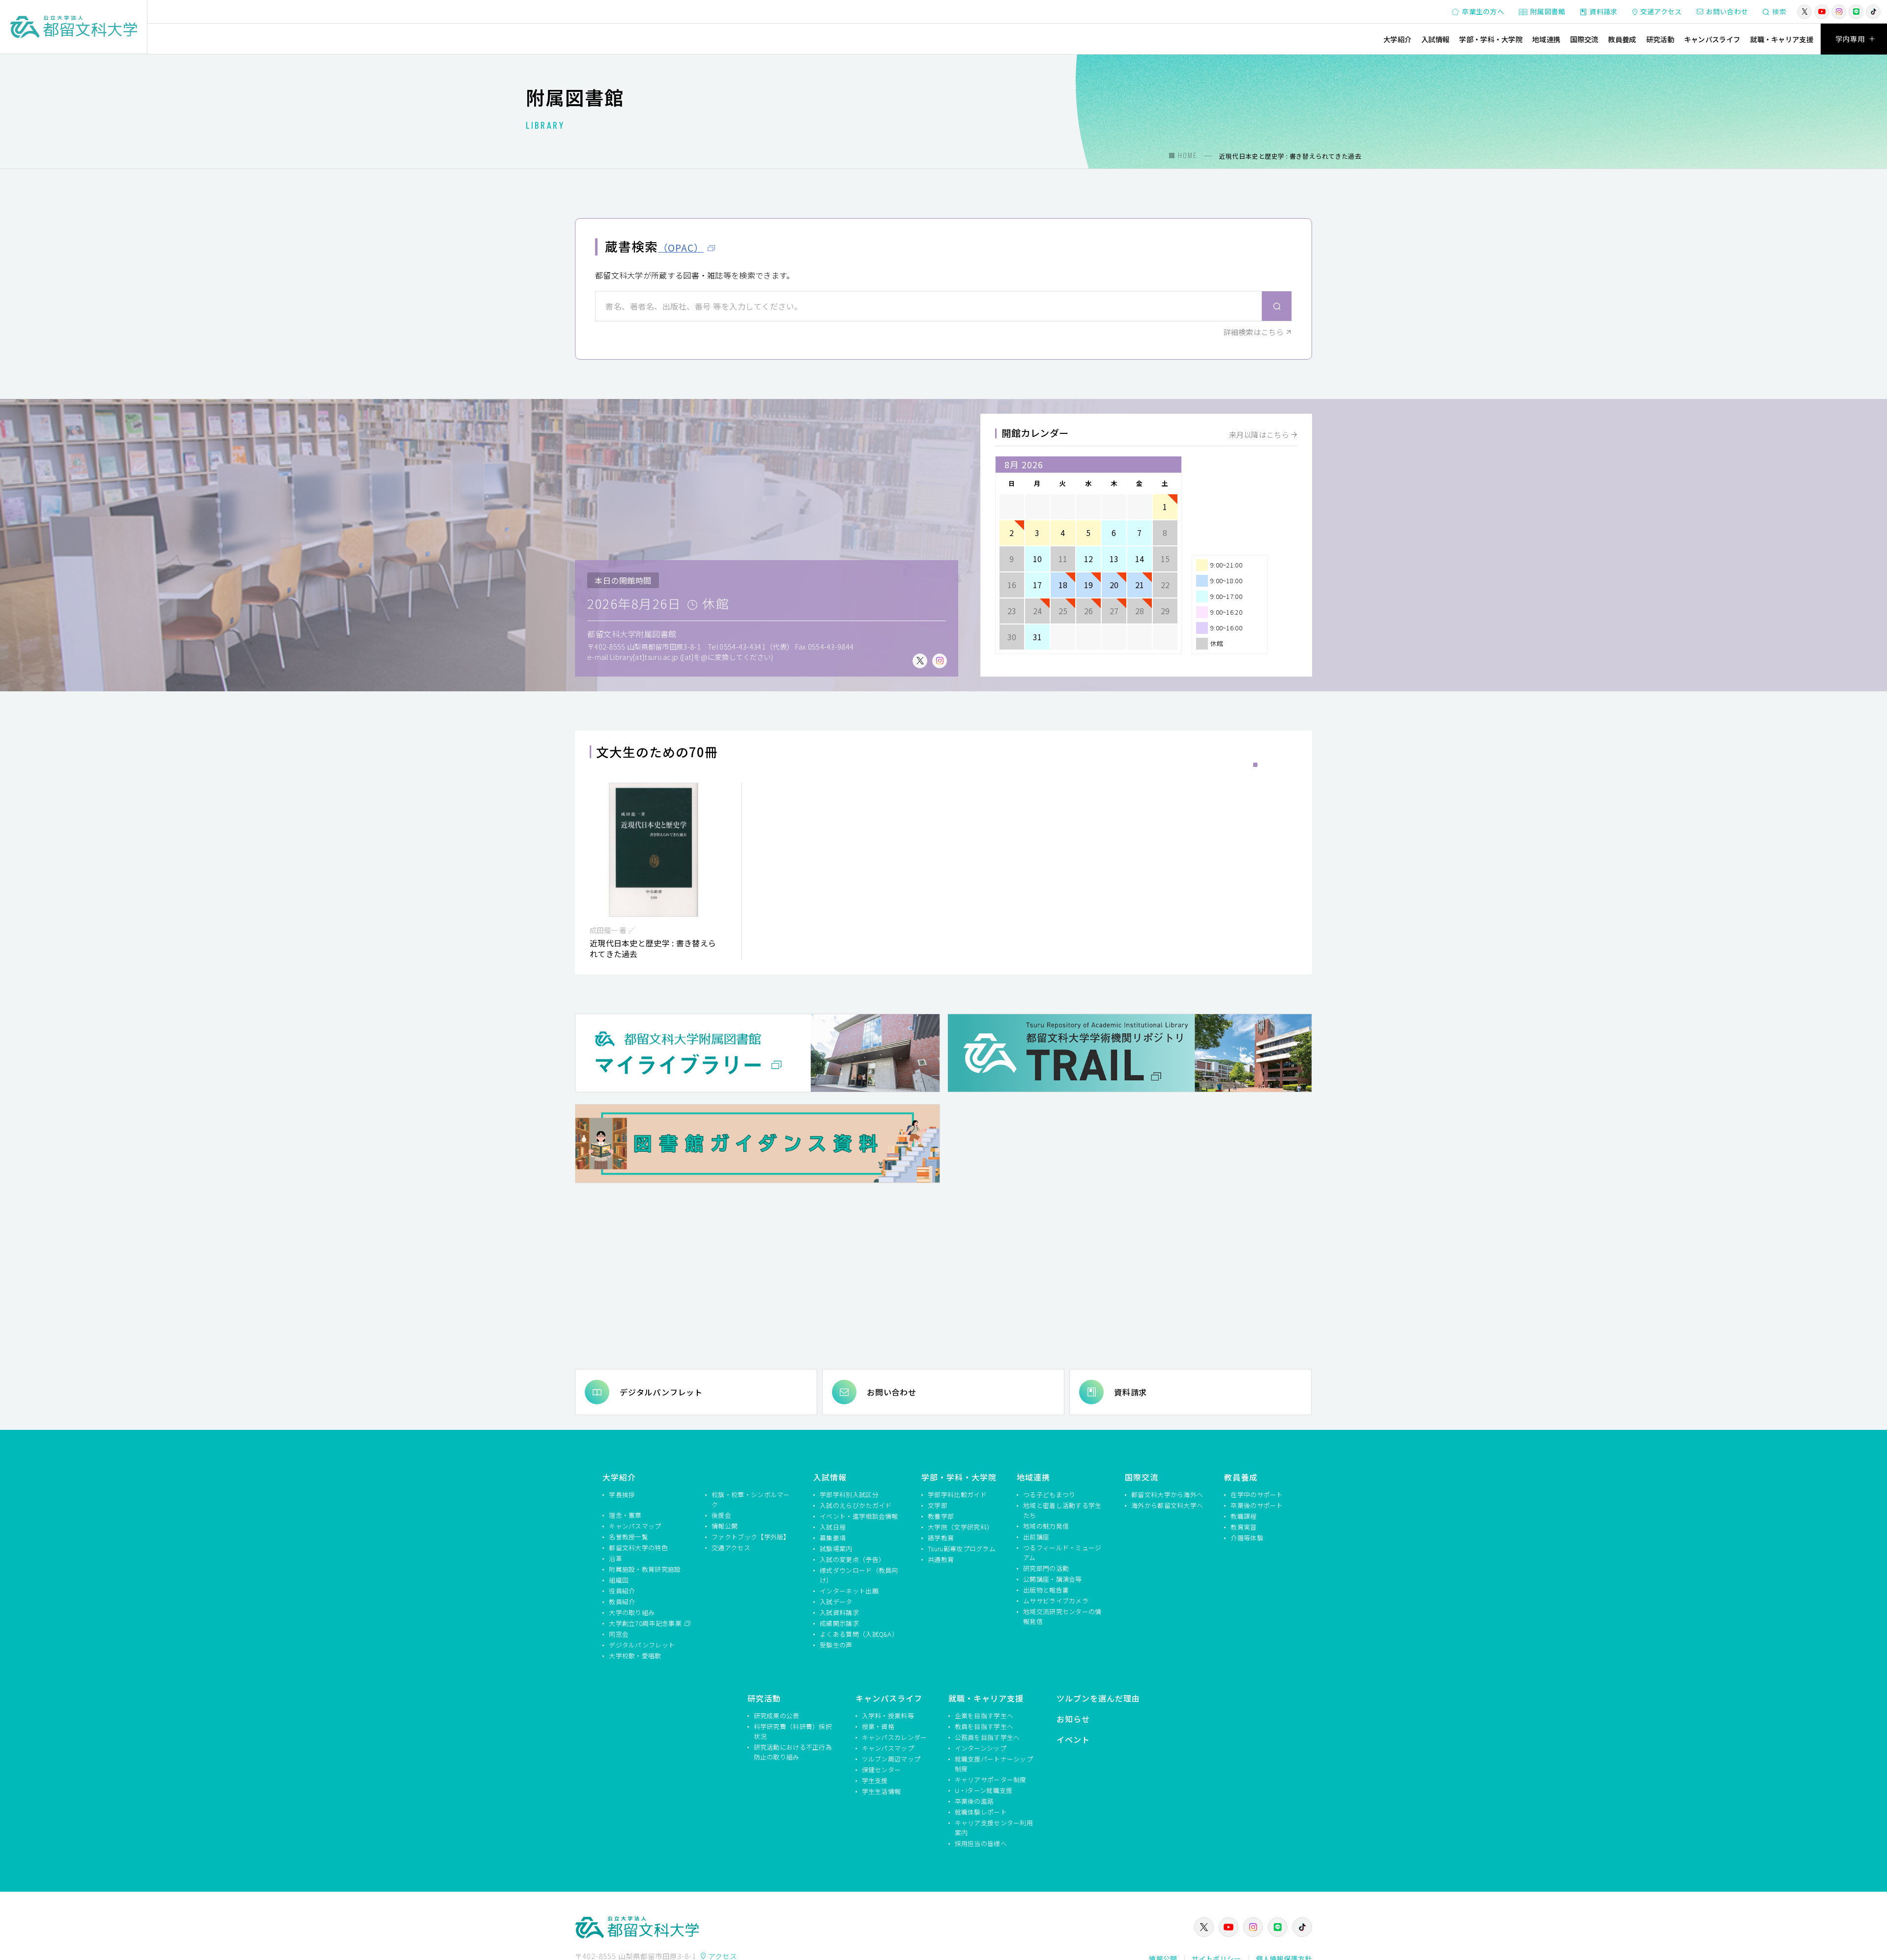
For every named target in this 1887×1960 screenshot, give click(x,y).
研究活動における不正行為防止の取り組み (793, 1752)
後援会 (721, 1515)
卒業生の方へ (1483, 11)
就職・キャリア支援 (1782, 39)
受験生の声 (836, 1645)
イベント (1073, 1739)
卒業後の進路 (974, 1801)
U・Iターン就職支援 (984, 1790)
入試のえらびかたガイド (856, 1505)
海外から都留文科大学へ (1167, 1505)
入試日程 (833, 1527)
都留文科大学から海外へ (1167, 1494)
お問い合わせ (1727, 11)
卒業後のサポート (1257, 1505)
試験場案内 (836, 1548)
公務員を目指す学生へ (987, 1737)
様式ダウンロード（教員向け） (859, 1575)
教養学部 (941, 1516)
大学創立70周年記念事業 (646, 1623)
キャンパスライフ (1712, 39)
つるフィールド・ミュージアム (1062, 1552)
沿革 (615, 1558)
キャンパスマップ (635, 1526)
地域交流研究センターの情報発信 (1062, 1616)
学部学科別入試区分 (849, 1494)
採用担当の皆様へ (981, 1843)
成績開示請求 (839, 1623)
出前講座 (1036, 1537)
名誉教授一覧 (629, 1537)
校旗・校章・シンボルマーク (751, 1499)
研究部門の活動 (1046, 1568)
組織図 (619, 1580)
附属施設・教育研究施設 (645, 1569)
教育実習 (1244, 1527)
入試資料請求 (839, 1612)
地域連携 (1546, 39)
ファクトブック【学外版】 (751, 1537)
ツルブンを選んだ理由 (1098, 1698)
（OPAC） (681, 248)
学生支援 (875, 1780)
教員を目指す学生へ (984, 1726)
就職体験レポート (981, 1812)
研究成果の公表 (777, 1716)
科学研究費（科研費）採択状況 (793, 1731)
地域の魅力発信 (1046, 1526)
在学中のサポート (1257, 1494)
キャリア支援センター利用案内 (994, 1828)
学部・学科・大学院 (1491, 39)
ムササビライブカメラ (1056, 1601)
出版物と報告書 (1046, 1590)
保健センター (882, 1770)
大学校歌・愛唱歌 (635, 1656)
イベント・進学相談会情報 (859, 1516)
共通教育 (941, 1559)
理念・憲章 (625, 1515)
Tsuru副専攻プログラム (962, 1548)
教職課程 (1244, 1516)
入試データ (836, 1602)
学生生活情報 (882, 1791)
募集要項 (833, 1538)
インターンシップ (981, 1748)
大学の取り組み (632, 1612)
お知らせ (1073, 1719)
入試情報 (1435, 39)
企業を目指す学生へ (984, 1716)
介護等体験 (1247, 1538)
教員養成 (1622, 39)
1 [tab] (1255, 765)
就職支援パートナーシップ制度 (994, 1764)
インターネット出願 (849, 1591)
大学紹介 (1397, 39)
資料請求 (1604, 11)
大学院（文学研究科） (960, 1527)
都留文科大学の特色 (638, 1548)
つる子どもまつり (1049, 1494)
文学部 (938, 1505)
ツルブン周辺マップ (891, 1759)
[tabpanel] (654, 871)
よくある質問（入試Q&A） (859, 1634)
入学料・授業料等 (888, 1716)
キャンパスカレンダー (895, 1737)
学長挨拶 (622, 1494)
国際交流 (1584, 39)
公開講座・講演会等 (1053, 1579)
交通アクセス (1661, 11)
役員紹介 (622, 1591)
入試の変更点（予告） (852, 1559)
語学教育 (941, 1538)
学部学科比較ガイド (957, 1494)
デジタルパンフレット (661, 1392)
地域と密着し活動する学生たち (1062, 1510)
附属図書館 (1548, 11)
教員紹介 (622, 1602)
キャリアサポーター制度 (991, 1779)
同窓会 (619, 1634)
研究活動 (1660, 39)
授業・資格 (878, 1726)
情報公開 (725, 1526)
